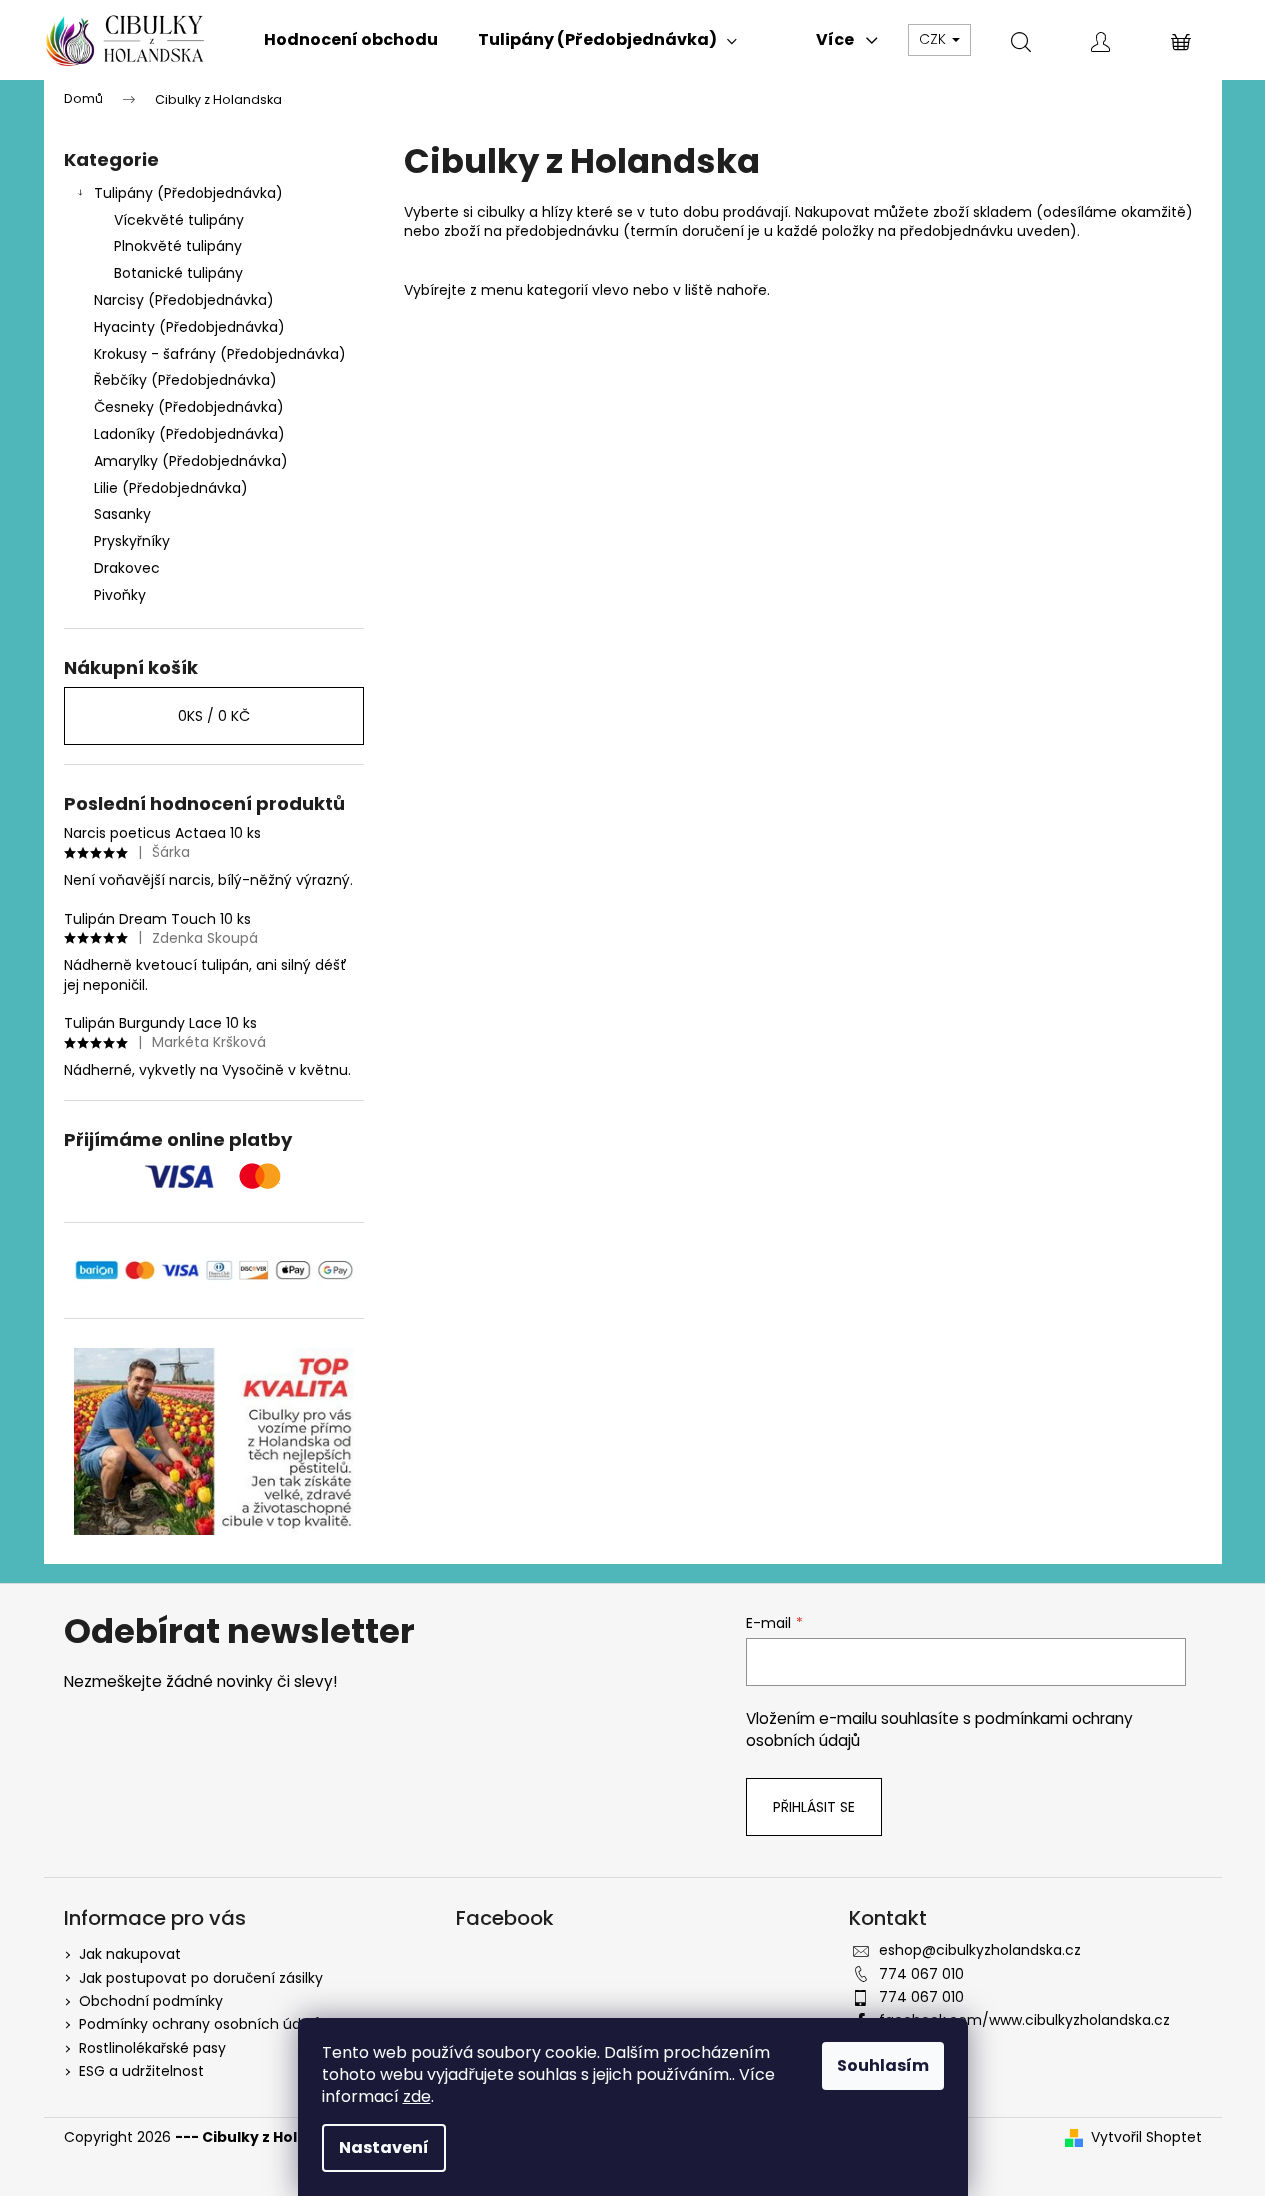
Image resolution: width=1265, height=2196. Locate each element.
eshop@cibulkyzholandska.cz (980, 1950)
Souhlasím (883, 2065)
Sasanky (122, 514)
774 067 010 (921, 1974)
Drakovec (127, 568)
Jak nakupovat (130, 1954)
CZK (934, 39)
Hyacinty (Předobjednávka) (189, 327)
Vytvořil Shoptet (1146, 2137)
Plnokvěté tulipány (178, 246)
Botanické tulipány (178, 273)
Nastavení (384, 2147)
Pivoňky (120, 595)
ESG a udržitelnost (141, 2071)
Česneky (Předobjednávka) (189, 407)
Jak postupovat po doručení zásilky (201, 1978)
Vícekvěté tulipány (179, 220)
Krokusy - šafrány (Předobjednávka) (220, 354)
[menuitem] (351, 40)
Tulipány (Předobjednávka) (188, 193)
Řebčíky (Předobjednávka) (185, 380)
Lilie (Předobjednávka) (171, 488)
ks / (214, 716)
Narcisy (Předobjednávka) (184, 300)
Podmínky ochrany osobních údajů (200, 2024)
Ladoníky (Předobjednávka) (189, 434)
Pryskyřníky (132, 541)
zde (417, 2096)
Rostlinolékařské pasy (152, 2048)
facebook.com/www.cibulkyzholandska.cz (1024, 2020)
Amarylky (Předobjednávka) (191, 461)
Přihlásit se (814, 1807)
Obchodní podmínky (151, 2001)
